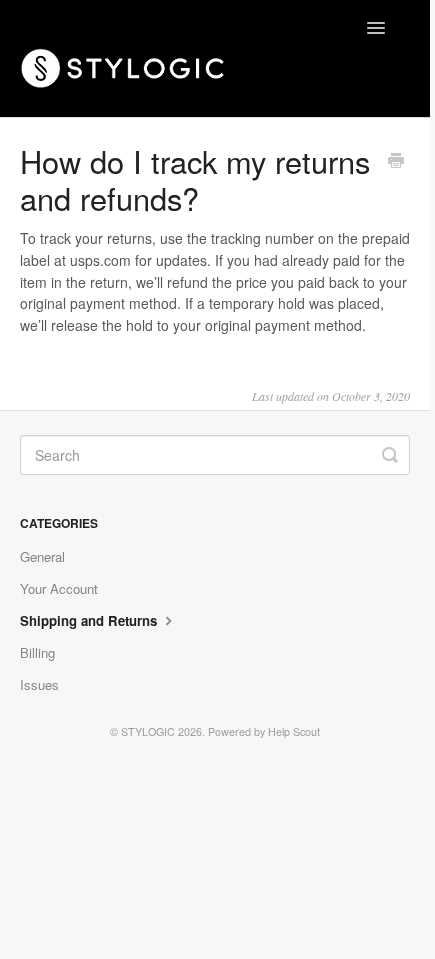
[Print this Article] (396, 162)
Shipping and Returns (90, 620)
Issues (39, 684)
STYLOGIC (148, 731)
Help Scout (294, 731)
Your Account (59, 588)
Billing (37, 652)
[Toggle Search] (390, 455)
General (42, 556)
